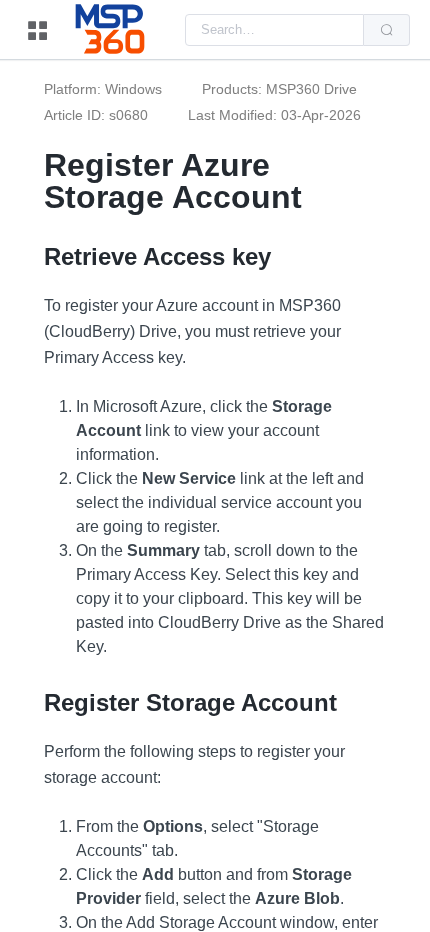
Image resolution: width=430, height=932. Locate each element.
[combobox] (274, 30)
